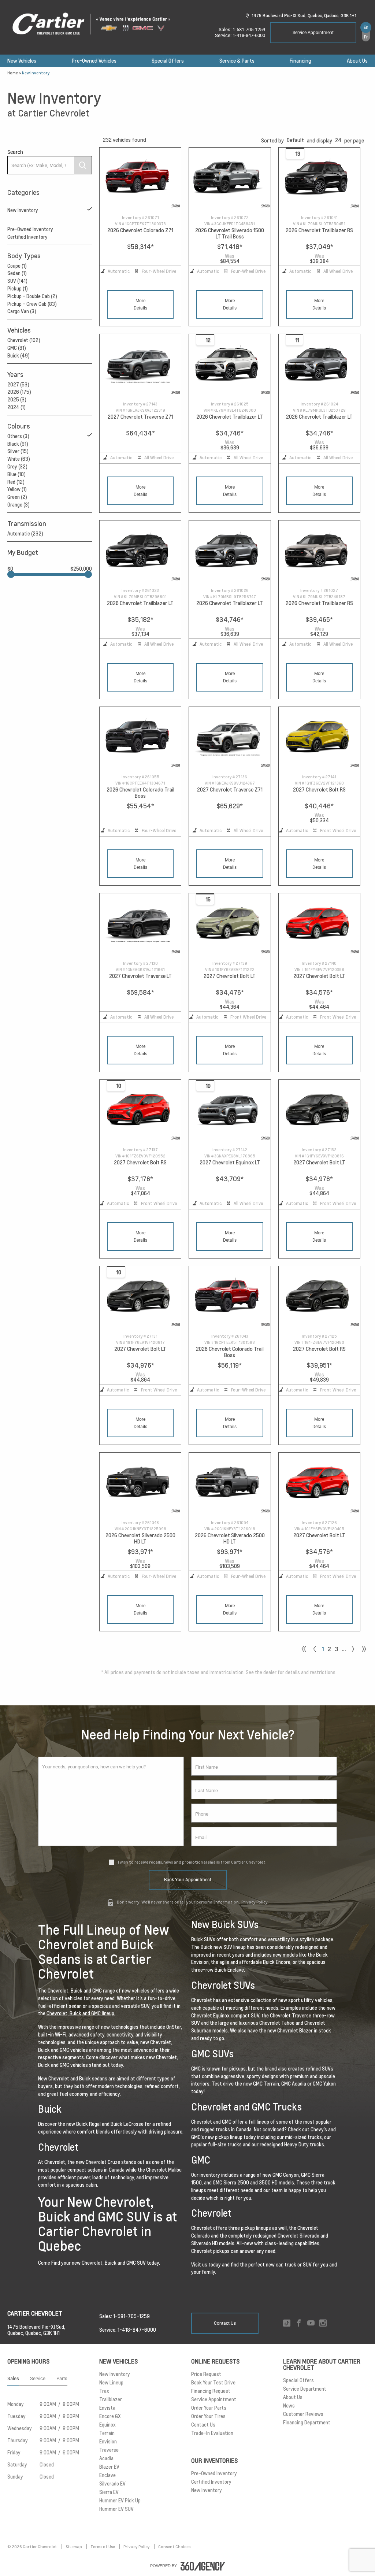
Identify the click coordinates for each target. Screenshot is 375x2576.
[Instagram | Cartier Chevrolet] (323, 2323)
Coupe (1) (17, 266)
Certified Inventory (27, 237)
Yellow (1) (17, 489)
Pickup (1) (18, 289)
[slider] (11, 574)
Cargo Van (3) (22, 311)
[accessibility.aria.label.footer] (203, 2566)
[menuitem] (22, 61)
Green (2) (17, 497)
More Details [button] (140, 304)
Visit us (199, 2265)
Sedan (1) (17, 273)
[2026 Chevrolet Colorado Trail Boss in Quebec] (140, 738)
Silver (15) (18, 451)
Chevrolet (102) (24, 340)
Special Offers (168, 61)
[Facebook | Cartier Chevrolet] (299, 2323)
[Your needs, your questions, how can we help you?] (111, 1801)
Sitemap (74, 2547)
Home (13, 73)
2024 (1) (16, 407)
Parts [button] (62, 2378)
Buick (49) (18, 356)
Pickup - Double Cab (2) (32, 296)
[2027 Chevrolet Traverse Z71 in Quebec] (140, 365)
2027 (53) (18, 385)
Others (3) (18, 436)
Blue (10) (16, 474)
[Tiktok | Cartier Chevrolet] (287, 2323)
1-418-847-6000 (249, 35)
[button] (295, 140)
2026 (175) (19, 392)
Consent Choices (174, 2547)
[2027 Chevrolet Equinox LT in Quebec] (230, 1111)
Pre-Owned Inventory (30, 229)
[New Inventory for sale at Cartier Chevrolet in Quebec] (353, 1649)
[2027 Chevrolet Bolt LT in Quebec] (230, 924)
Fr (366, 37)
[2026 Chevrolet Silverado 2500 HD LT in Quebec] (140, 1483)
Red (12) (16, 482)
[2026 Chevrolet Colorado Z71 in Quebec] (140, 178)
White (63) (19, 459)
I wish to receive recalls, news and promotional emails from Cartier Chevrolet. (192, 1862)
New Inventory (23, 210)
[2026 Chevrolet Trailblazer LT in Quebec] (230, 365)
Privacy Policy (255, 1902)
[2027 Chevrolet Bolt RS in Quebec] (319, 738)
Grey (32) (17, 467)
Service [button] (38, 2378)
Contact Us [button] (225, 2323)
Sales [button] (13, 2378)
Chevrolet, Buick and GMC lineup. (81, 2013)
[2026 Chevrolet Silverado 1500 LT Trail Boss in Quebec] (230, 178)
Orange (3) (18, 505)
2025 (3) (17, 400)
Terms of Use (103, 2547)
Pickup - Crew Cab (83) (32, 304)
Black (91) (18, 444)
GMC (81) (17, 348)
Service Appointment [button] (313, 33)
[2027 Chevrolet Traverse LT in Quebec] (140, 924)
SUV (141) (17, 281)
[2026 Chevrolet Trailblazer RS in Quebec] (319, 178)
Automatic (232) (25, 534)
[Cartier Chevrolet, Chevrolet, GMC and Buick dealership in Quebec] (95, 24)
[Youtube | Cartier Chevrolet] (311, 2323)
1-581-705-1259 (249, 29)
